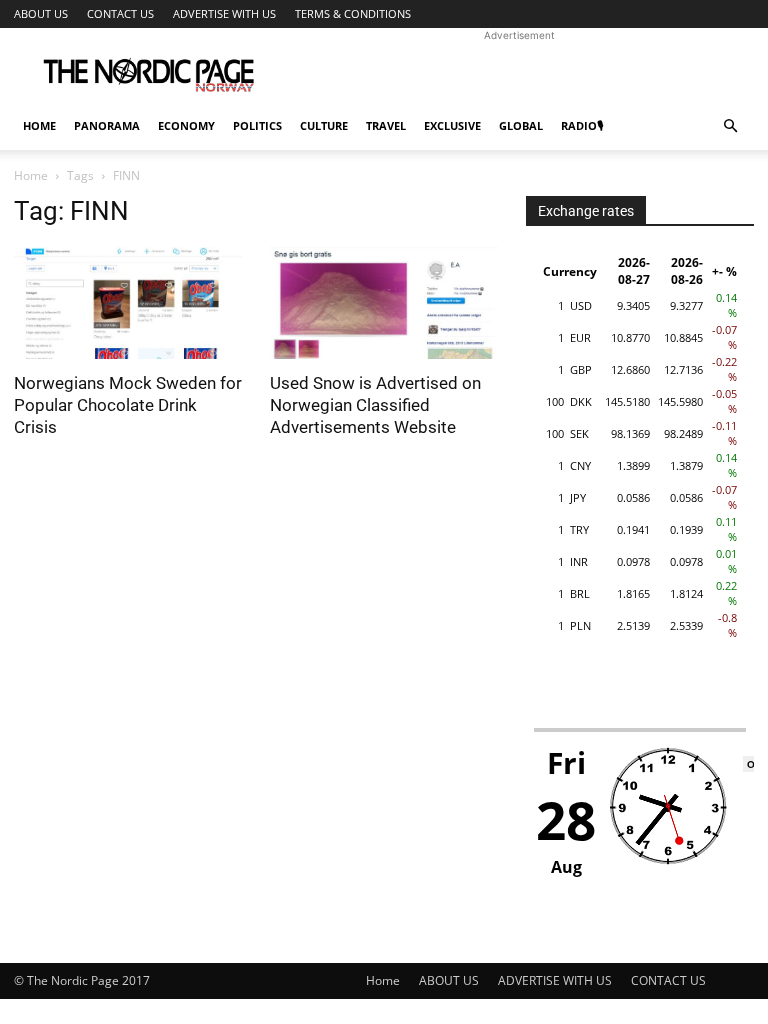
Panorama (107, 125)
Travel (386, 125)
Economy (186, 125)
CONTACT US (120, 13)
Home (39, 125)
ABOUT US (41, 13)
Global (521, 125)
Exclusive (452, 125)
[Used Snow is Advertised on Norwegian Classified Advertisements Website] (384, 303)
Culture (324, 125)
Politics (257, 125)
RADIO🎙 (582, 125)
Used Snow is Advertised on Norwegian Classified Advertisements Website (375, 405)
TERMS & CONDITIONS (353, 13)
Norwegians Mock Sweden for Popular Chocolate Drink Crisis (128, 405)
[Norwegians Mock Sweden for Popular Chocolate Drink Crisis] (128, 303)
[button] (730, 126)
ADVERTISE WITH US (224, 13)
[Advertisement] (519, 72)
